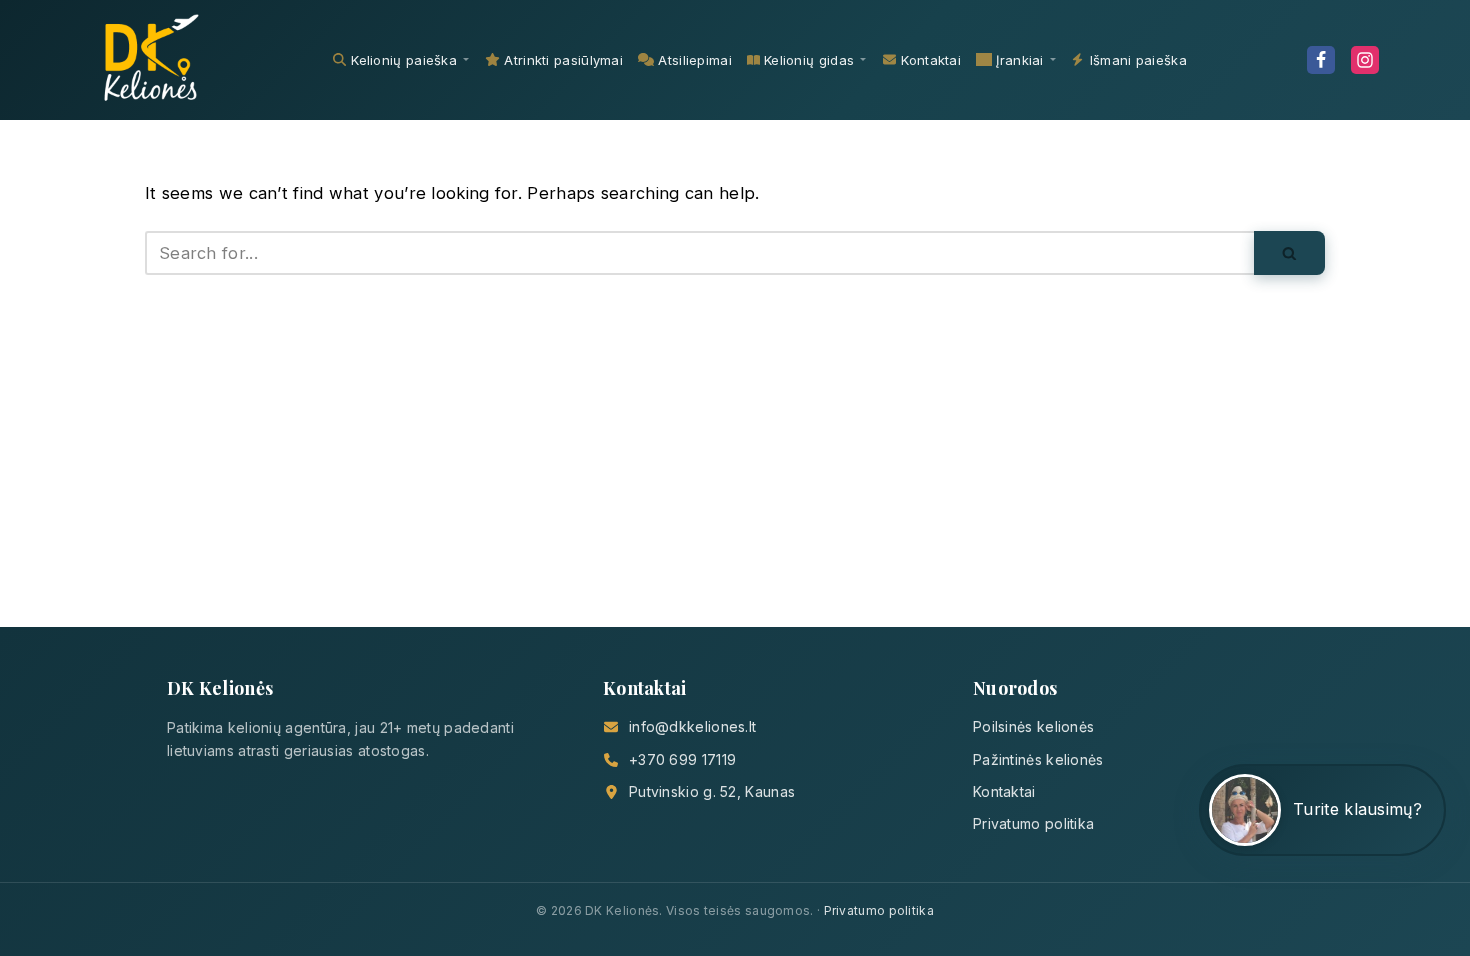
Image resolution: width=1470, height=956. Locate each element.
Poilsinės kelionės (1033, 726)
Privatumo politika (1033, 823)
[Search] (1289, 253)
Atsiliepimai (695, 60)
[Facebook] (1321, 60)
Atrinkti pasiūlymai (563, 60)
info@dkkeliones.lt (692, 726)
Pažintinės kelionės (1038, 759)
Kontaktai (931, 60)
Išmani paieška (1138, 60)
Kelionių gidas (809, 60)
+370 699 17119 (682, 759)
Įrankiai (1019, 60)
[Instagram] (1365, 60)
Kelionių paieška (404, 60)
